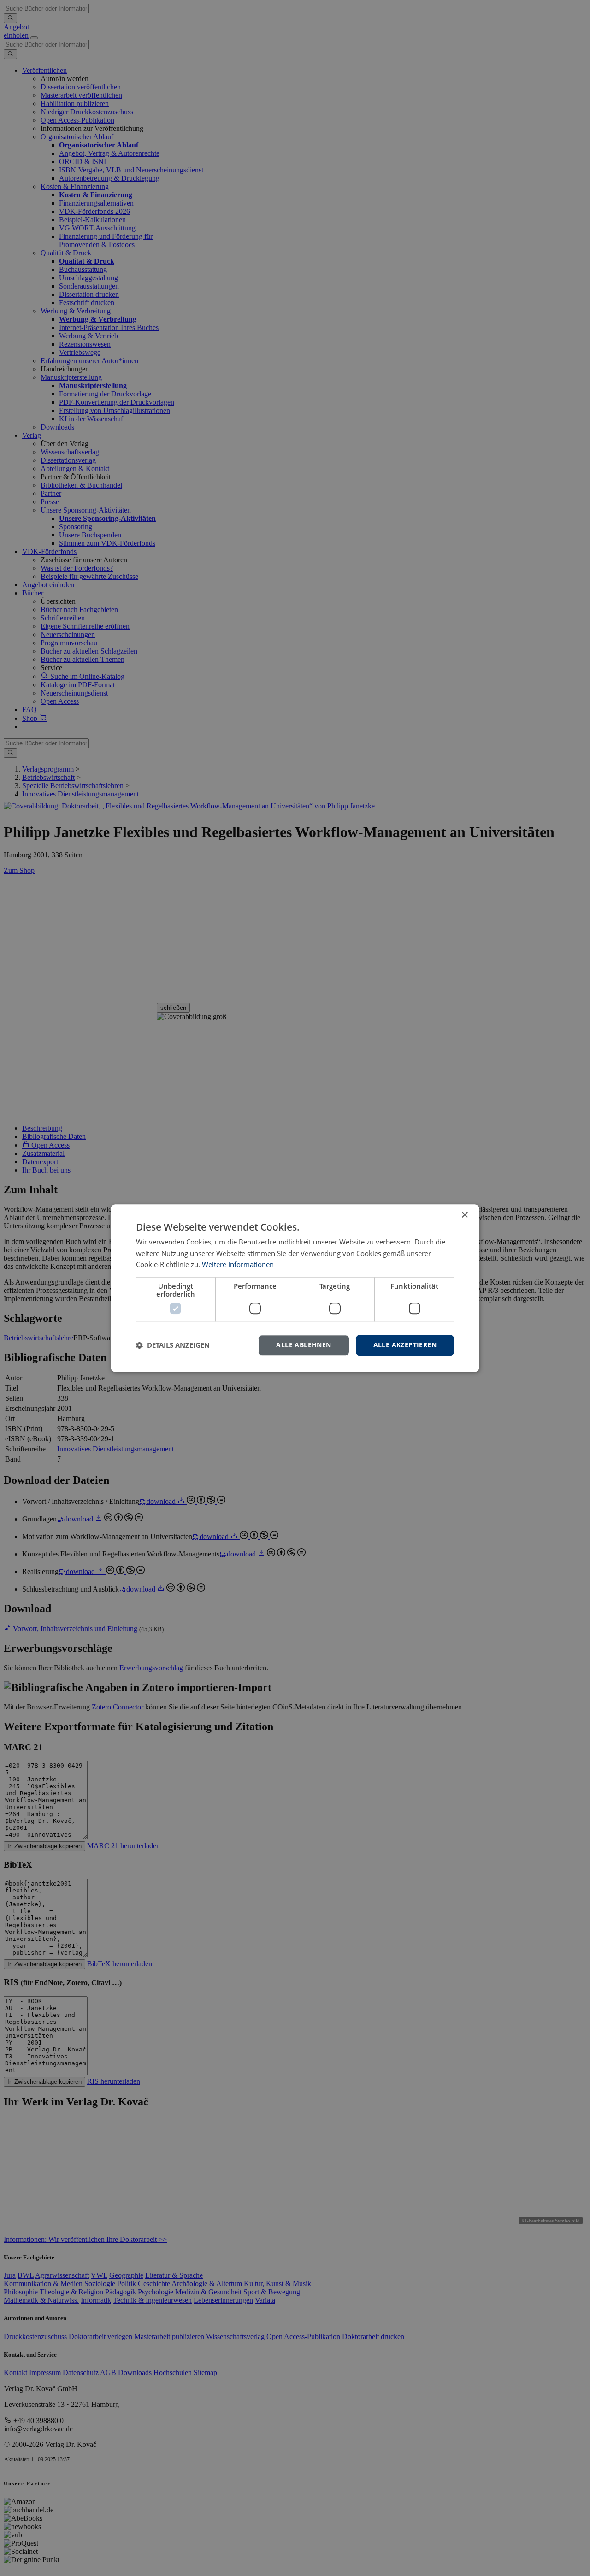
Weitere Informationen (238, 1265)
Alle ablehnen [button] (304, 1345)
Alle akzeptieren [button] (405, 1345)
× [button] (464, 1215)
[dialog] (295, 1288)
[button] (173, 1345)
